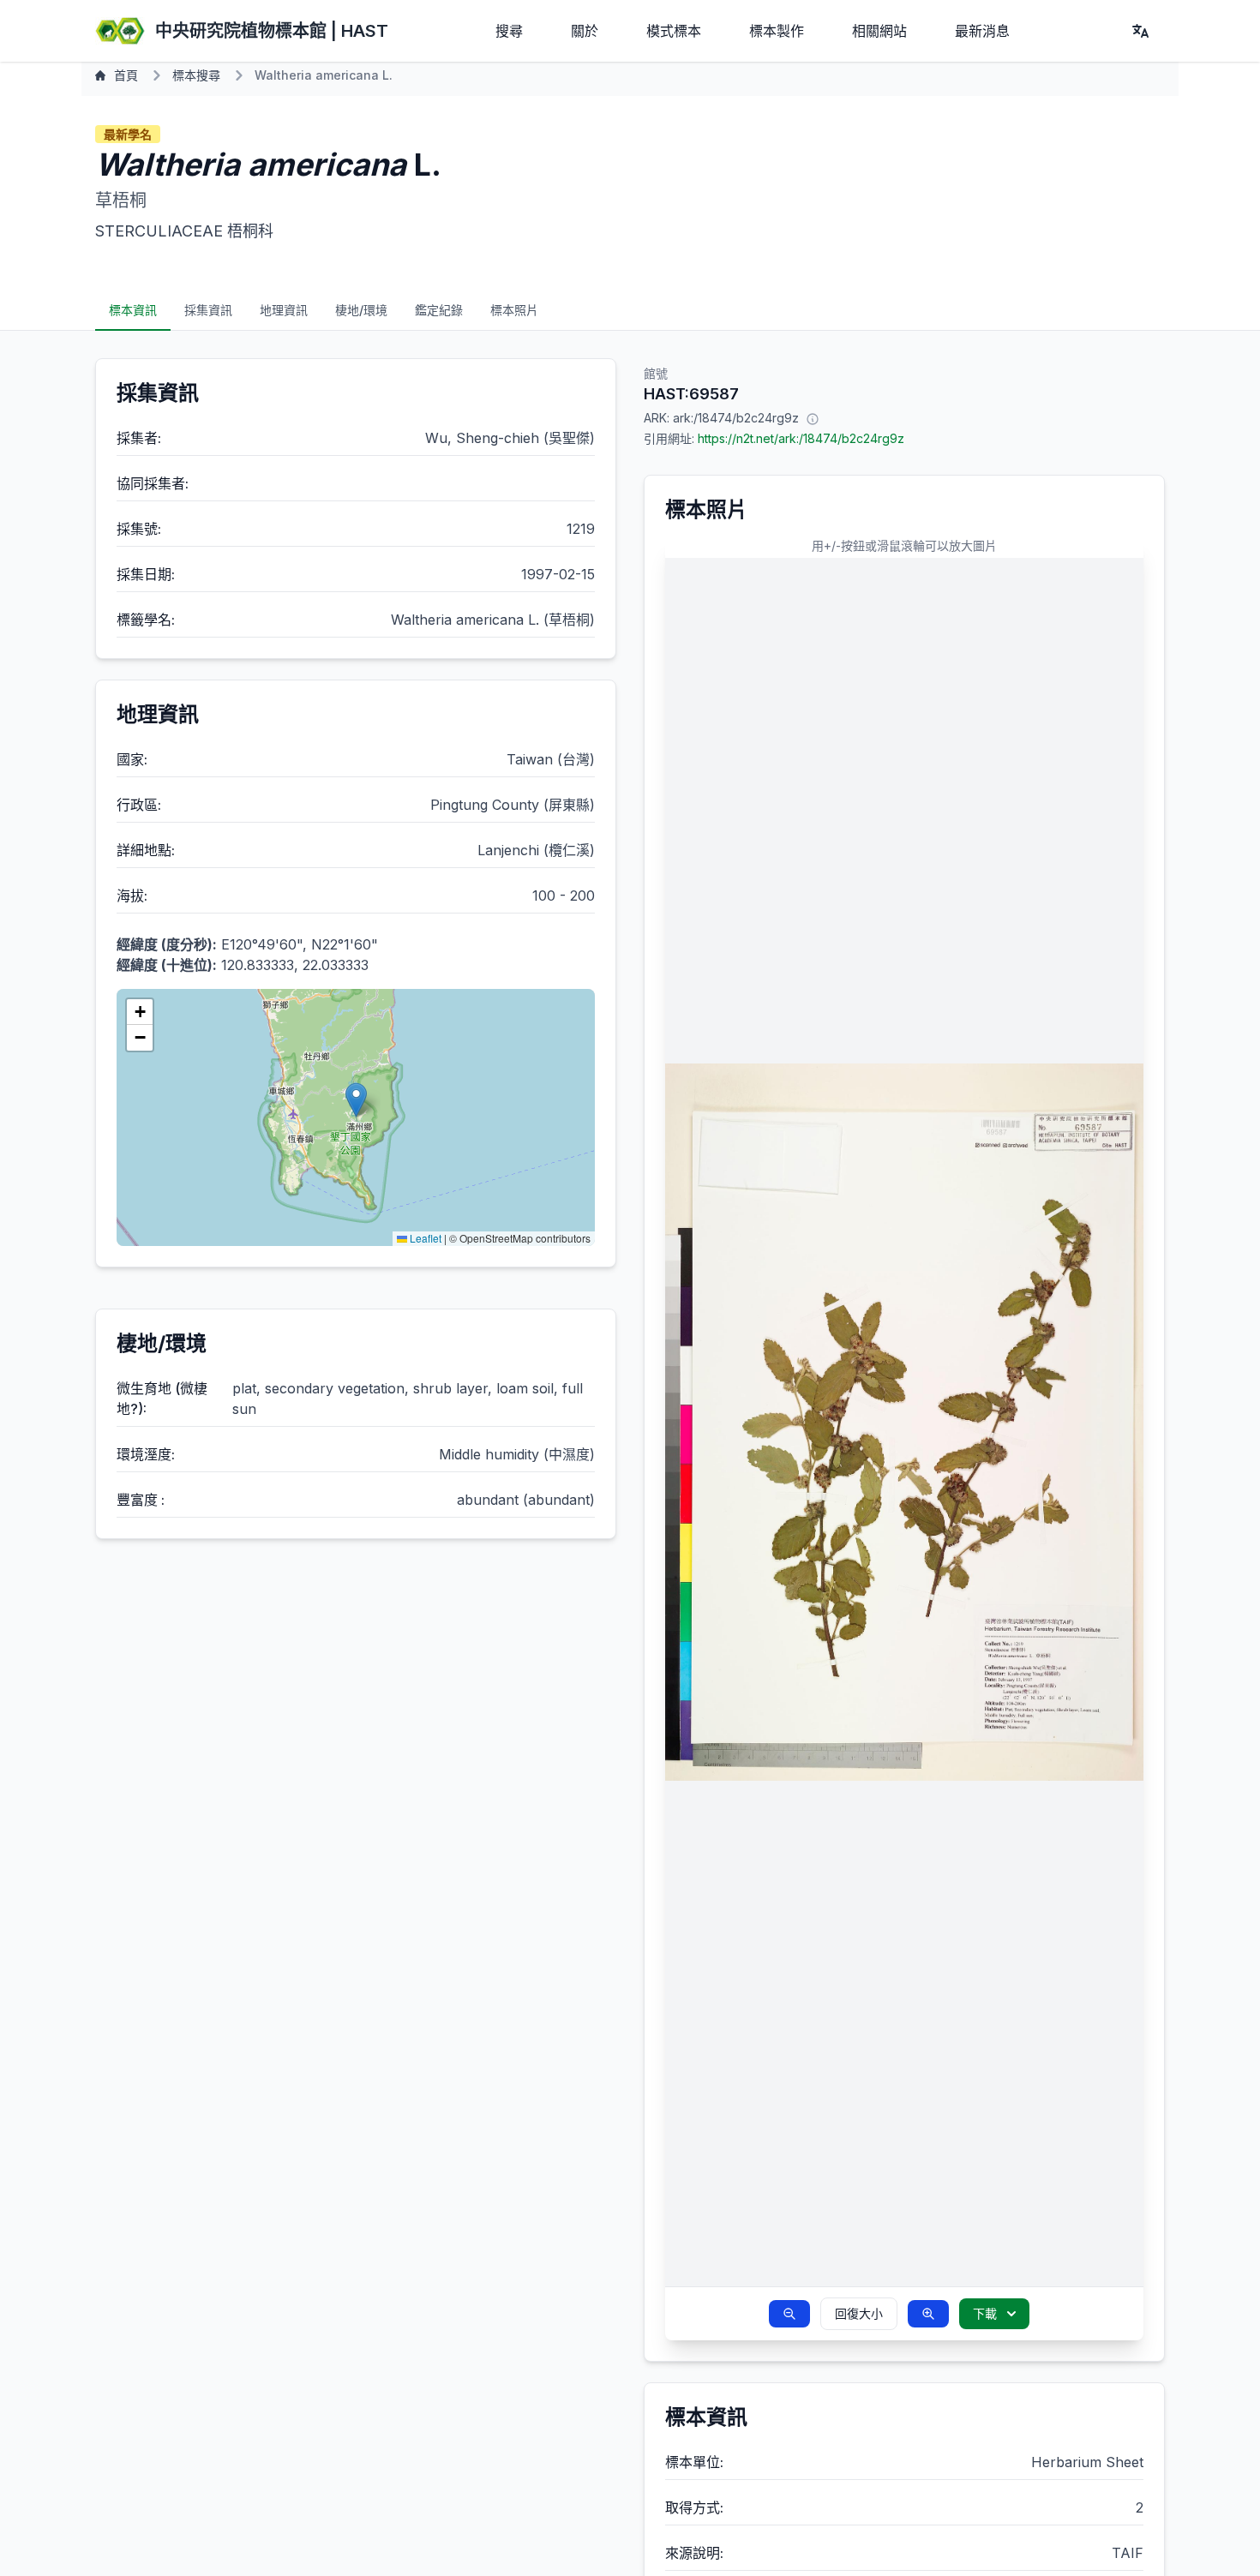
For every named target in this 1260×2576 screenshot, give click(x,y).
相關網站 (879, 31)
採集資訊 (208, 310)
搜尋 (509, 31)
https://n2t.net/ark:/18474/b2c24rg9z (801, 438)
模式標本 (674, 31)
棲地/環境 (361, 310)
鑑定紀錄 (439, 310)
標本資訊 (133, 310)
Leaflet (424, 1238)
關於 (585, 31)
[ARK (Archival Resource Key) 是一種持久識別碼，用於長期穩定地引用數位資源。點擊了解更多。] (813, 418)
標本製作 (777, 31)
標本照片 (514, 310)
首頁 (126, 75)
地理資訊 (284, 310)
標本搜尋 (196, 75)
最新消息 (982, 31)
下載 (985, 2313)
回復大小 (859, 2313)
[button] (356, 1100)
